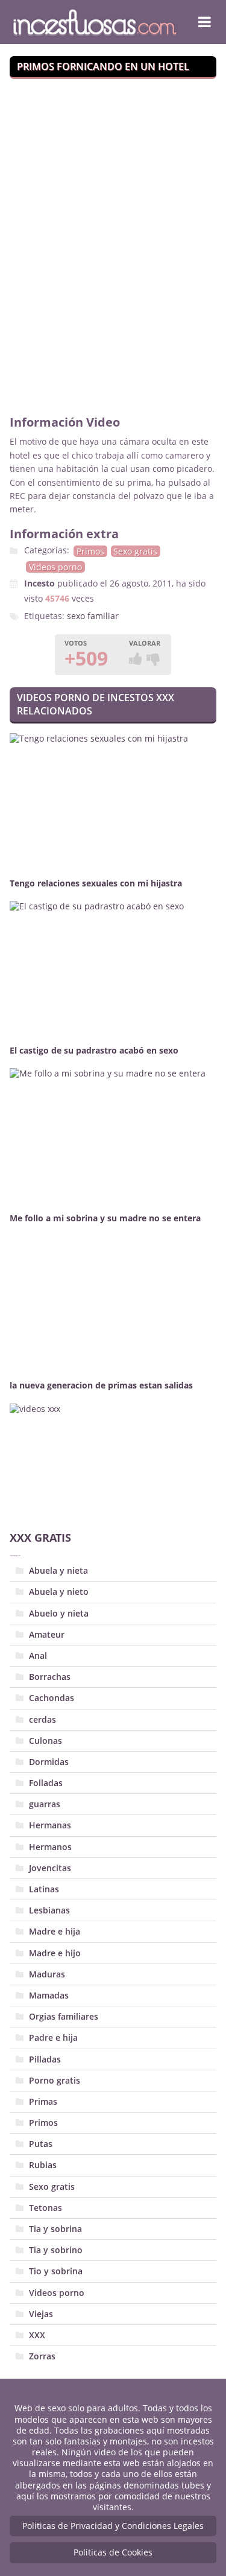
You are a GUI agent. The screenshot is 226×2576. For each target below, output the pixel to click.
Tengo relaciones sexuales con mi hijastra (96, 883)
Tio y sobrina (56, 2271)
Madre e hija (55, 1931)
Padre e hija (53, 2037)
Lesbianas (49, 1910)
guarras (45, 1804)
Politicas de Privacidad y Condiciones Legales (113, 2526)
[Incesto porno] (95, 22)
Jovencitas (50, 1868)
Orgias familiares (64, 2016)
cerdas (42, 1719)
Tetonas (46, 2208)
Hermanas (50, 1825)
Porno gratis (55, 2080)
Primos (90, 551)
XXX (37, 2335)
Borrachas (50, 1677)
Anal (38, 1655)
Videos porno (55, 567)
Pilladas (45, 2059)
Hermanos (50, 1847)
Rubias (43, 2165)
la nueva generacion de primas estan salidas (101, 1385)
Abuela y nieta (58, 1570)
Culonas (46, 1741)
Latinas (44, 1889)
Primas (43, 2101)
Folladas (46, 1783)
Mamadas (49, 1995)
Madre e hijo (55, 1953)
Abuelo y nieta (59, 1613)
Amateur (47, 1634)
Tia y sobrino (56, 2250)
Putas (41, 2144)
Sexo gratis (135, 551)
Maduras (47, 1974)
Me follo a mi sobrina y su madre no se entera (105, 1218)
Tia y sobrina (55, 2229)
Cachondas (52, 1698)
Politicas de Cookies (113, 2552)
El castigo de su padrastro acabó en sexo (94, 1050)
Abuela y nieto (59, 1592)
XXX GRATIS (40, 1538)
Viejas (41, 2314)
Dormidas (49, 1762)
